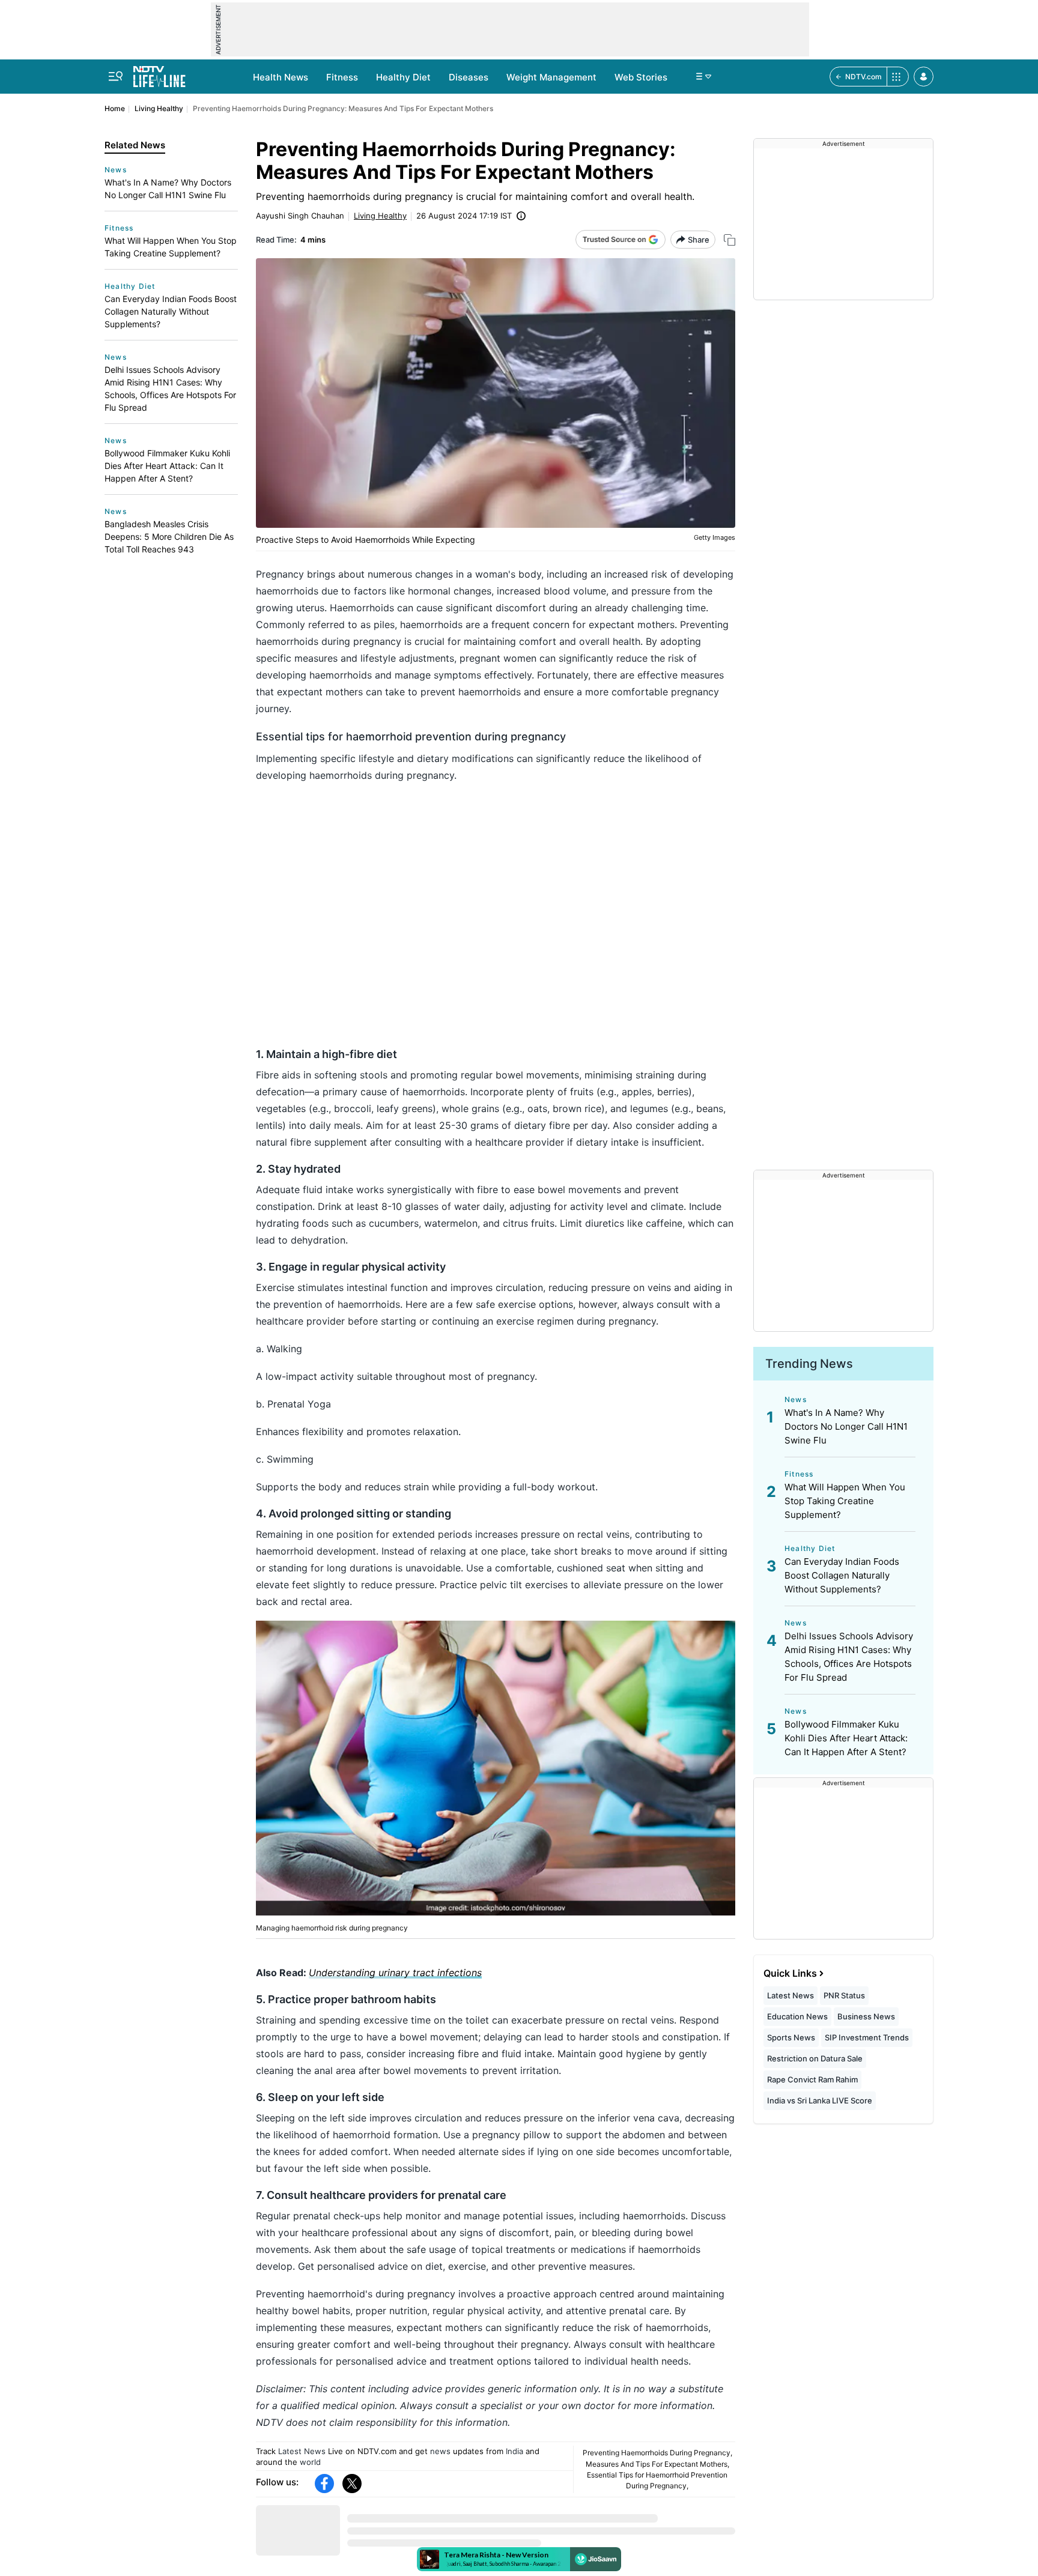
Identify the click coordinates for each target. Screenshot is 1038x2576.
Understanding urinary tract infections (395, 1973)
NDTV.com (863, 77)
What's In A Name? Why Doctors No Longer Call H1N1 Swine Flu (168, 189)
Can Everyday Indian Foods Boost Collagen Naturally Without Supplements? (171, 311)
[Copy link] (730, 240)
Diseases (469, 77)
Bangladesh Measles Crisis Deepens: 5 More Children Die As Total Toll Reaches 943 (169, 537)
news (440, 2451)
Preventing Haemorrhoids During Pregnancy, (657, 2453)
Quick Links (790, 1973)
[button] (924, 77)
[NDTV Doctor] (159, 73)
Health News (281, 77)
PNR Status (844, 1995)
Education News (797, 2016)
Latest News (302, 2451)
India (514, 2451)
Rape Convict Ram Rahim (812, 2079)
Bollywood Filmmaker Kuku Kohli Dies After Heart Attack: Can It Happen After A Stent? (167, 466)
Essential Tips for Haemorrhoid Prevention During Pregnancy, (657, 2480)
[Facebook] (324, 2484)
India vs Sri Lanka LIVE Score (820, 2100)
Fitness (342, 77)
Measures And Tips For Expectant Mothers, (657, 2464)
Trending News (809, 1364)
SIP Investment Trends (867, 2037)
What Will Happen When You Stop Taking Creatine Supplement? (171, 247)
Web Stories (641, 77)
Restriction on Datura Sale (815, 2058)
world (310, 2462)
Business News (866, 2016)
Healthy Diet (403, 77)
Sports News (791, 2037)
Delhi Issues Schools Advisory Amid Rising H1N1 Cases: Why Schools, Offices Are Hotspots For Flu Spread (170, 389)
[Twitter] (352, 2484)
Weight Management (551, 77)
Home (115, 108)
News (116, 170)
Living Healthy (159, 108)
